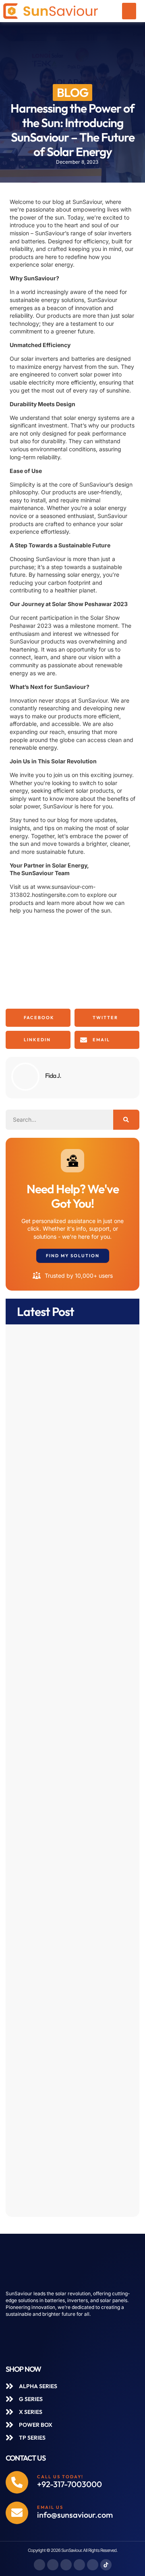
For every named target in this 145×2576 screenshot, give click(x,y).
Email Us (50, 2507)
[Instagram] (53, 2565)
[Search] (126, 1120)
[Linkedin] (79, 2565)
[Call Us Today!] (17, 2482)
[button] (129, 11)
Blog (72, 93)
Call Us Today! (60, 2477)
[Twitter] (66, 2565)
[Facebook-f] (39, 2565)
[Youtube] (93, 2565)
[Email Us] (17, 2513)
